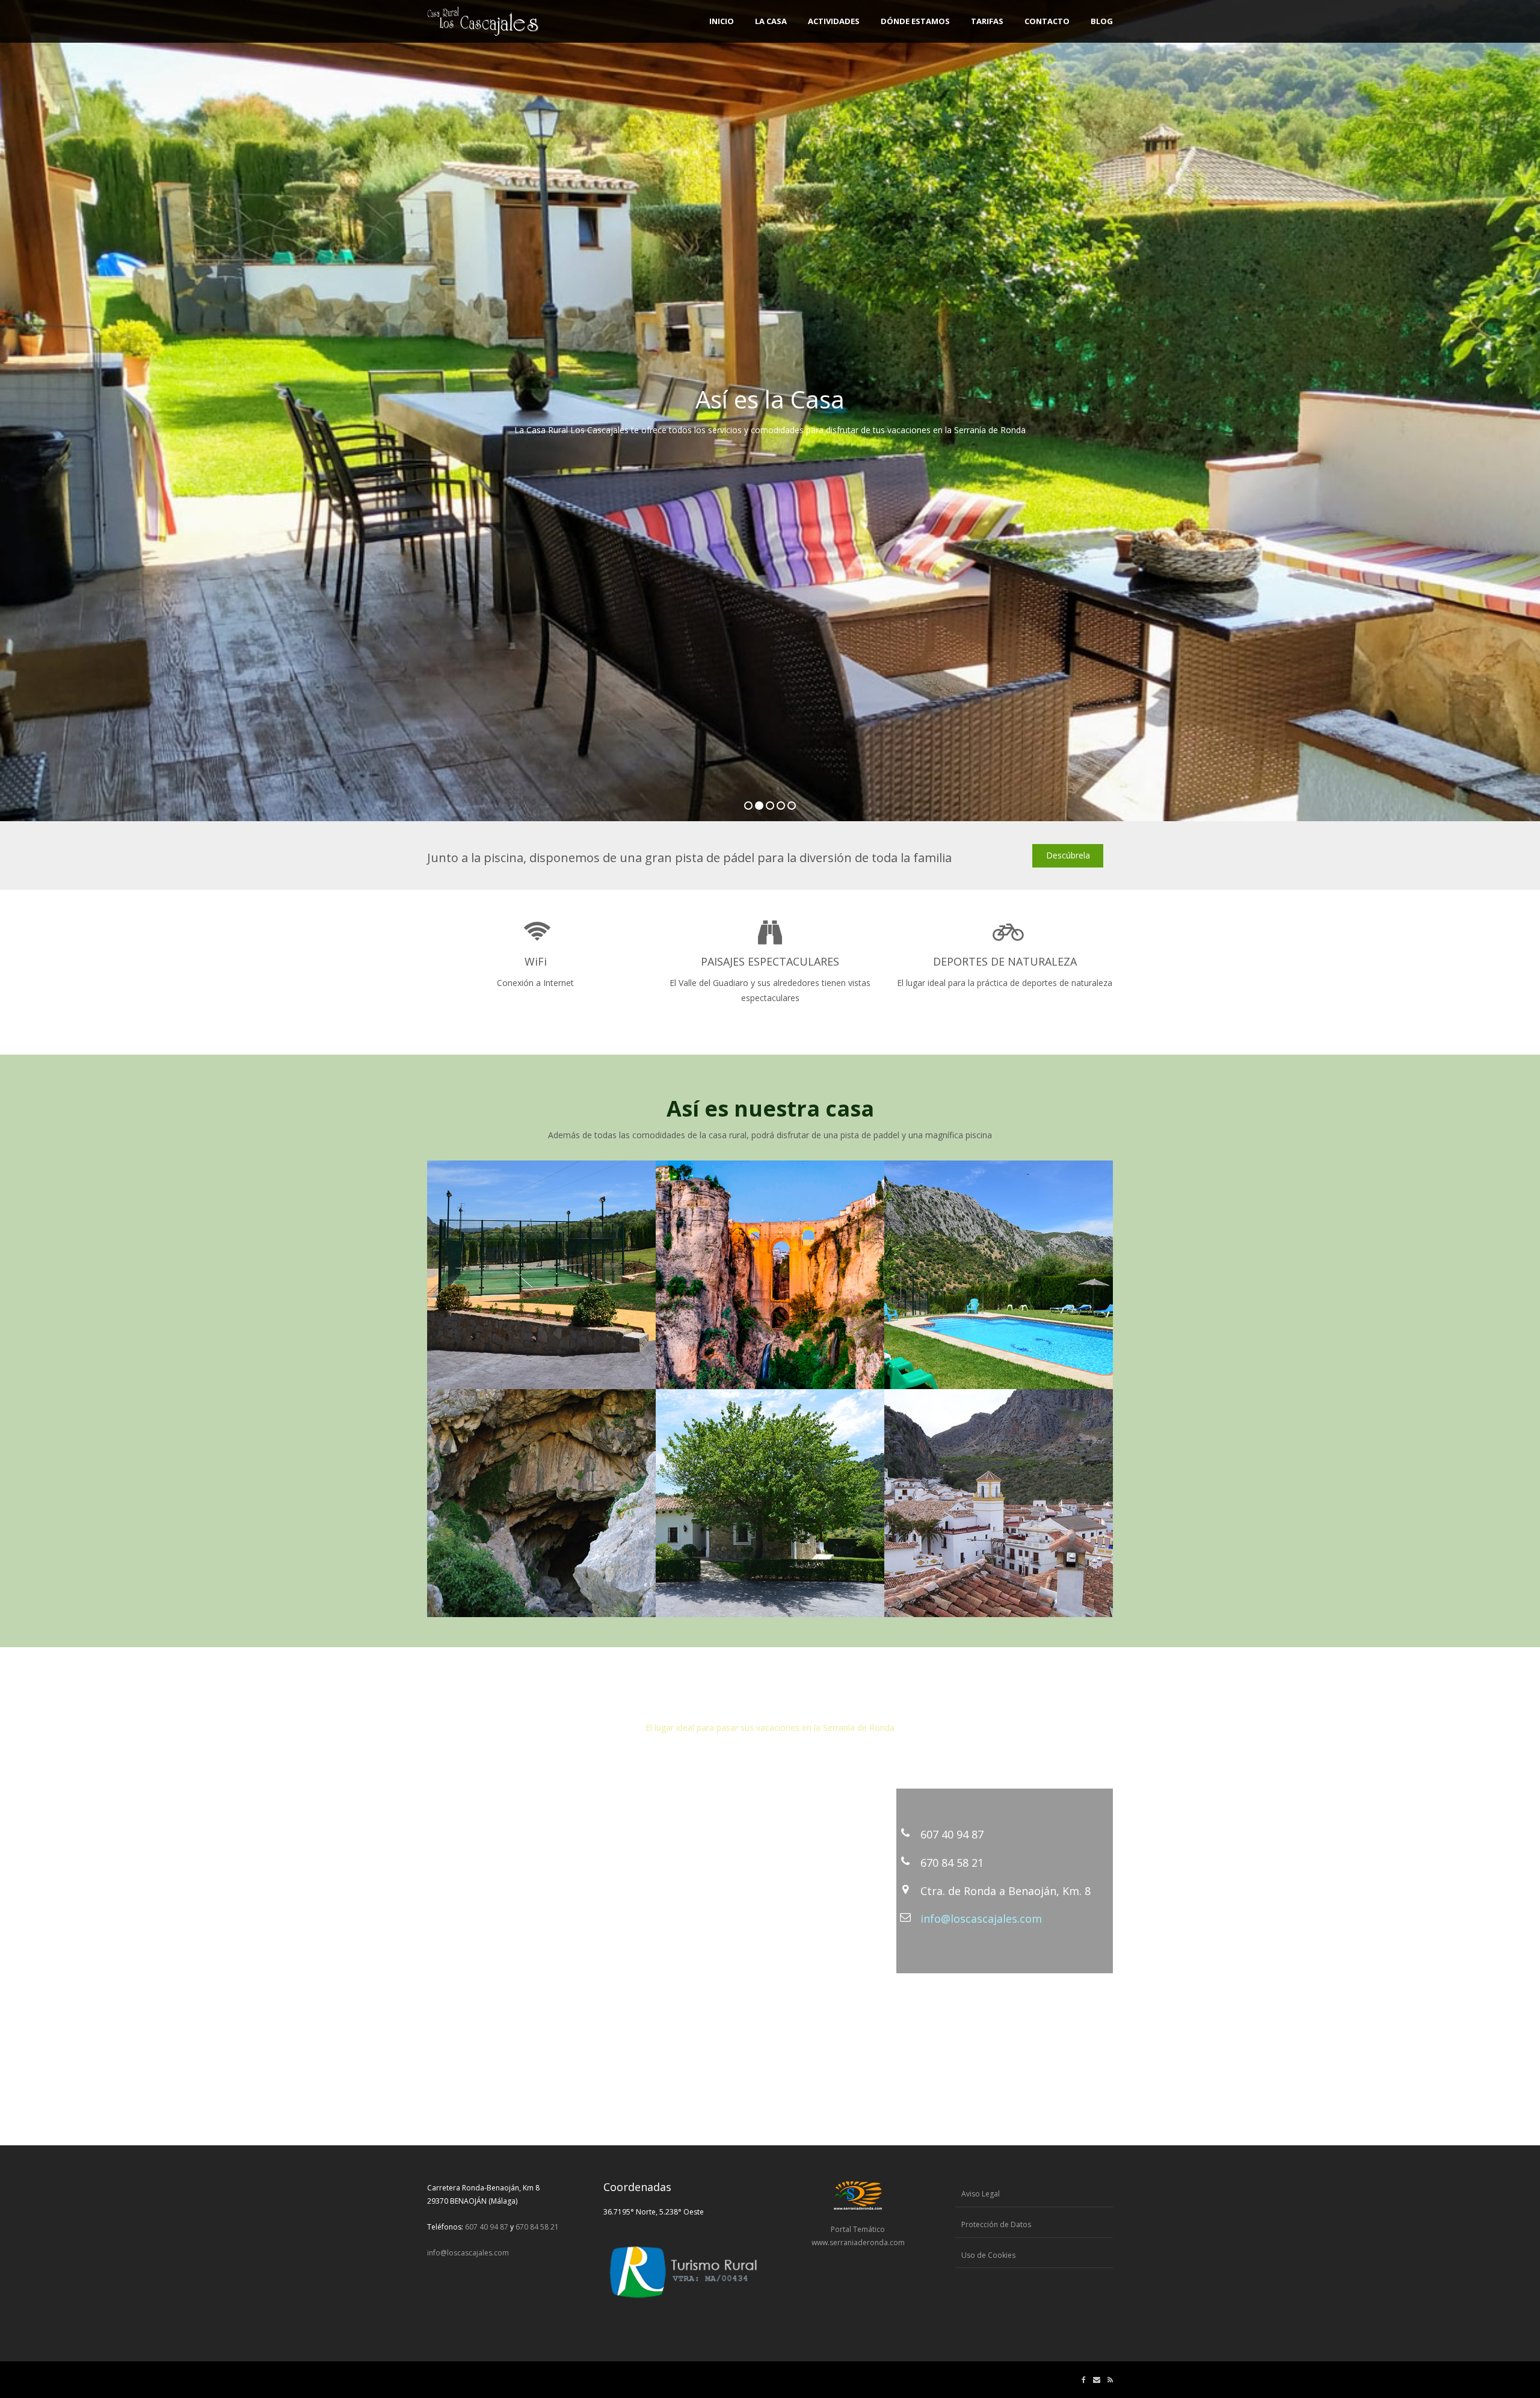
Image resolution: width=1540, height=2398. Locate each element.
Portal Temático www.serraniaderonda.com (858, 2236)
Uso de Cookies (988, 2255)
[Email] (1097, 2380)
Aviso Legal (981, 2194)
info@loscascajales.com (981, 1919)
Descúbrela (1068, 855)
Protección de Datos (996, 2224)
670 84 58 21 (952, 1863)
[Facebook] (1084, 2380)
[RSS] (1110, 2380)
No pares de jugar (882, 433)
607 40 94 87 (952, 1834)
